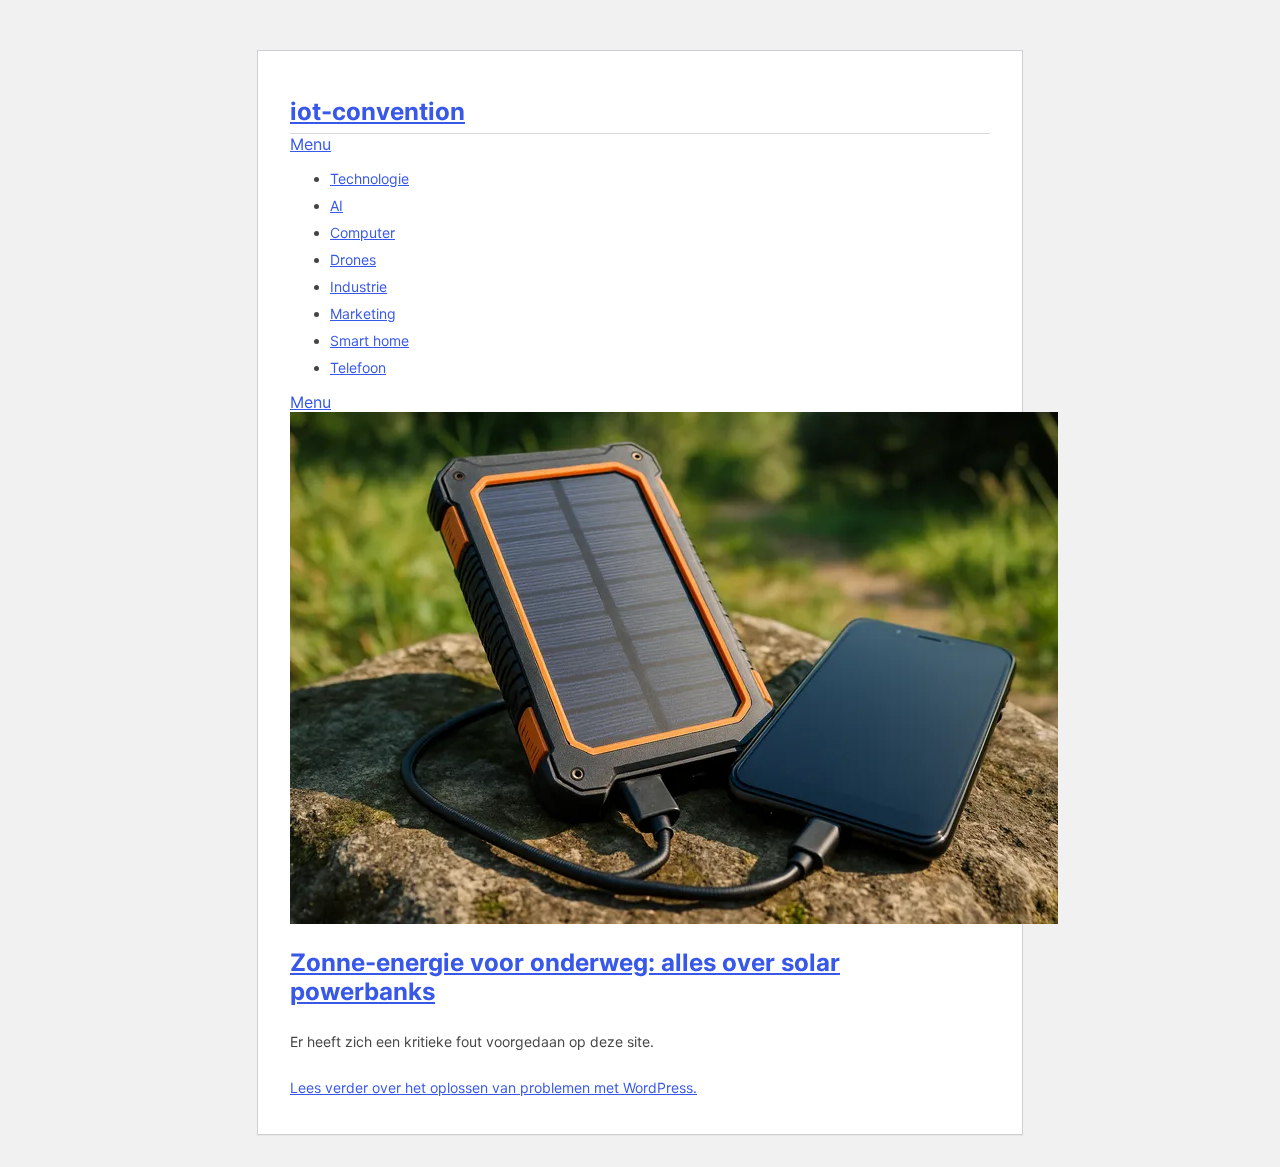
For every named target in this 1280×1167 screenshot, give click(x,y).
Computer (362, 232)
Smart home (369, 340)
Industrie (358, 286)
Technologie (369, 178)
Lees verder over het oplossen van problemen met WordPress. (493, 1087)
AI (336, 205)
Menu (310, 144)
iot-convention (377, 111)
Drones (353, 259)
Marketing (363, 313)
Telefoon (358, 367)
